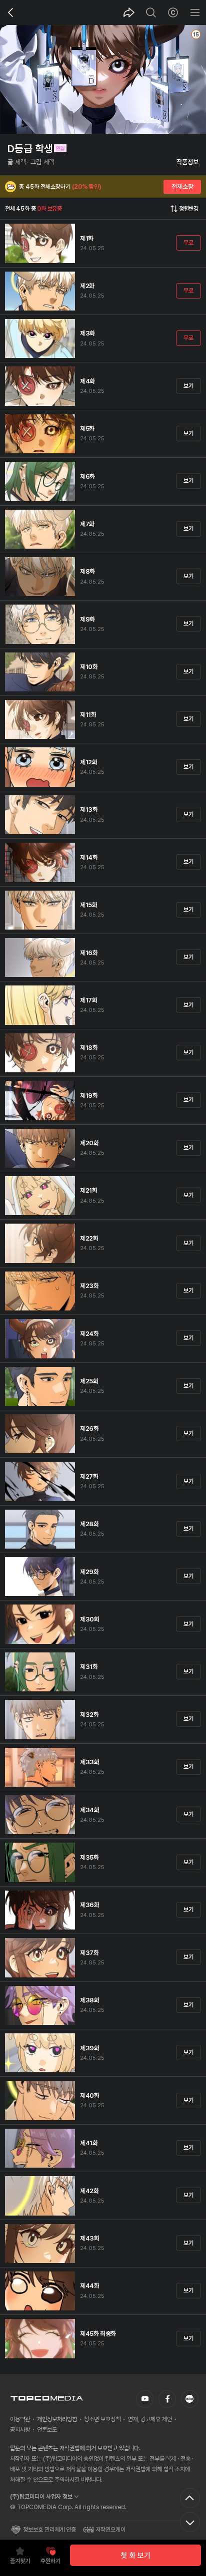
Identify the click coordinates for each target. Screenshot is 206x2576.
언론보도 (47, 2430)
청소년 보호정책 (102, 2419)
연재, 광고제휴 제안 (150, 2419)
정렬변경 (189, 209)
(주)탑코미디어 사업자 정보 (41, 2497)
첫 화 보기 (135, 2556)
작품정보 (187, 162)
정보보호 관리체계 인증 (49, 2530)
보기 (188, 385)
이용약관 (20, 2419)
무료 (188, 243)
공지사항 (20, 2430)
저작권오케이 (110, 2530)
